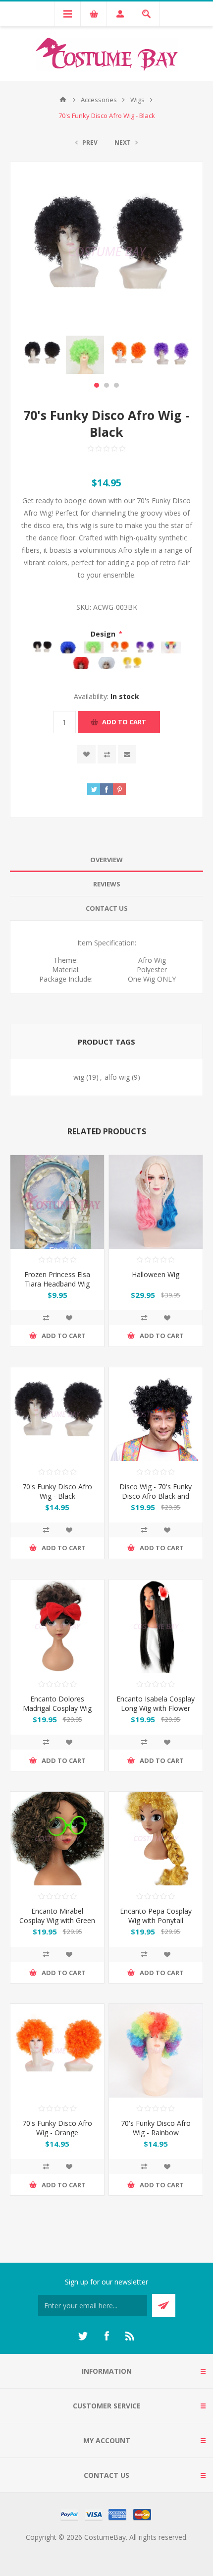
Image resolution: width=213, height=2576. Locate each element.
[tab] (106, 860)
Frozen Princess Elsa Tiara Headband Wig (57, 1279)
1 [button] (97, 385)
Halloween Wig (156, 1274)
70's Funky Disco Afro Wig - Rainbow (156, 2128)
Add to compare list (107, 754)
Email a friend (127, 754)
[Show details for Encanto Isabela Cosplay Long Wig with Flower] (156, 1626)
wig (79, 1077)
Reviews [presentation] (107, 884)
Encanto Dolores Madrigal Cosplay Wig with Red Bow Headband (57, 1713)
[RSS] (130, 2336)
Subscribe (164, 2306)
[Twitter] (83, 2336)
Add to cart (124, 722)
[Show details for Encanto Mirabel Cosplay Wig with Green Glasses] (57, 1839)
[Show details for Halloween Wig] (156, 1202)
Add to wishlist (86, 754)
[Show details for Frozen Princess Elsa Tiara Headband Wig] (57, 1202)
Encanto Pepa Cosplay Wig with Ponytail (156, 1916)
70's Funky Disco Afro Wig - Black (57, 1491)
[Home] (63, 100)
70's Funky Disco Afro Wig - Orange (57, 2128)
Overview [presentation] (106, 860)
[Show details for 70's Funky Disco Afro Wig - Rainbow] (156, 2051)
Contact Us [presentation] (107, 908)
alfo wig (117, 1077)
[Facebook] (106, 2336)
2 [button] (106, 385)
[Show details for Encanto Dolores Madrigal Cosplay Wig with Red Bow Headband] (57, 1626)
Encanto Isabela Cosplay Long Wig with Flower (156, 1703)
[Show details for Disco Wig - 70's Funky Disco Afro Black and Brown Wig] (156, 1414)
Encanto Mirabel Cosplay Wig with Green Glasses (57, 1920)
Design (104, 634)
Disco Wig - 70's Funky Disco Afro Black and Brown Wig (156, 1496)
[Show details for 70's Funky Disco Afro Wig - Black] (57, 1414)
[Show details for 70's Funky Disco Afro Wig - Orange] (57, 2051)
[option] (42, 355)
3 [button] (116, 385)
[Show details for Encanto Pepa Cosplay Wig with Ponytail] (156, 1839)
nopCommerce (127, 2549)
